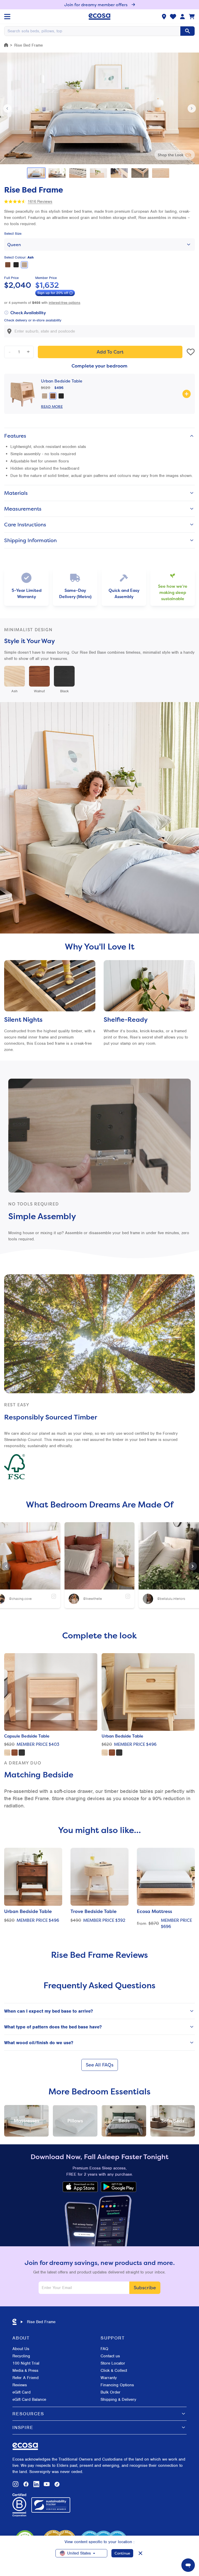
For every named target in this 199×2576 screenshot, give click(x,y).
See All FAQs (100, 2065)
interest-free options (65, 303)
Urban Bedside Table (62, 381)
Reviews (20, 2385)
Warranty (109, 2378)
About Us (21, 2349)
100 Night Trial (26, 2363)
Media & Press (25, 2371)
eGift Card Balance (29, 2400)
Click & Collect (114, 2371)
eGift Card (22, 2392)
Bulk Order (111, 2392)
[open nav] (7, 17)
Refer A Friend (26, 2378)
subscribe (145, 2288)
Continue (122, 2553)
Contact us (110, 2356)
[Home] (6, 45)
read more (52, 406)
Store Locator (113, 2363)
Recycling (21, 2356)
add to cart (110, 352)
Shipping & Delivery (118, 2400)
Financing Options (117, 2385)
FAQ (104, 2349)
